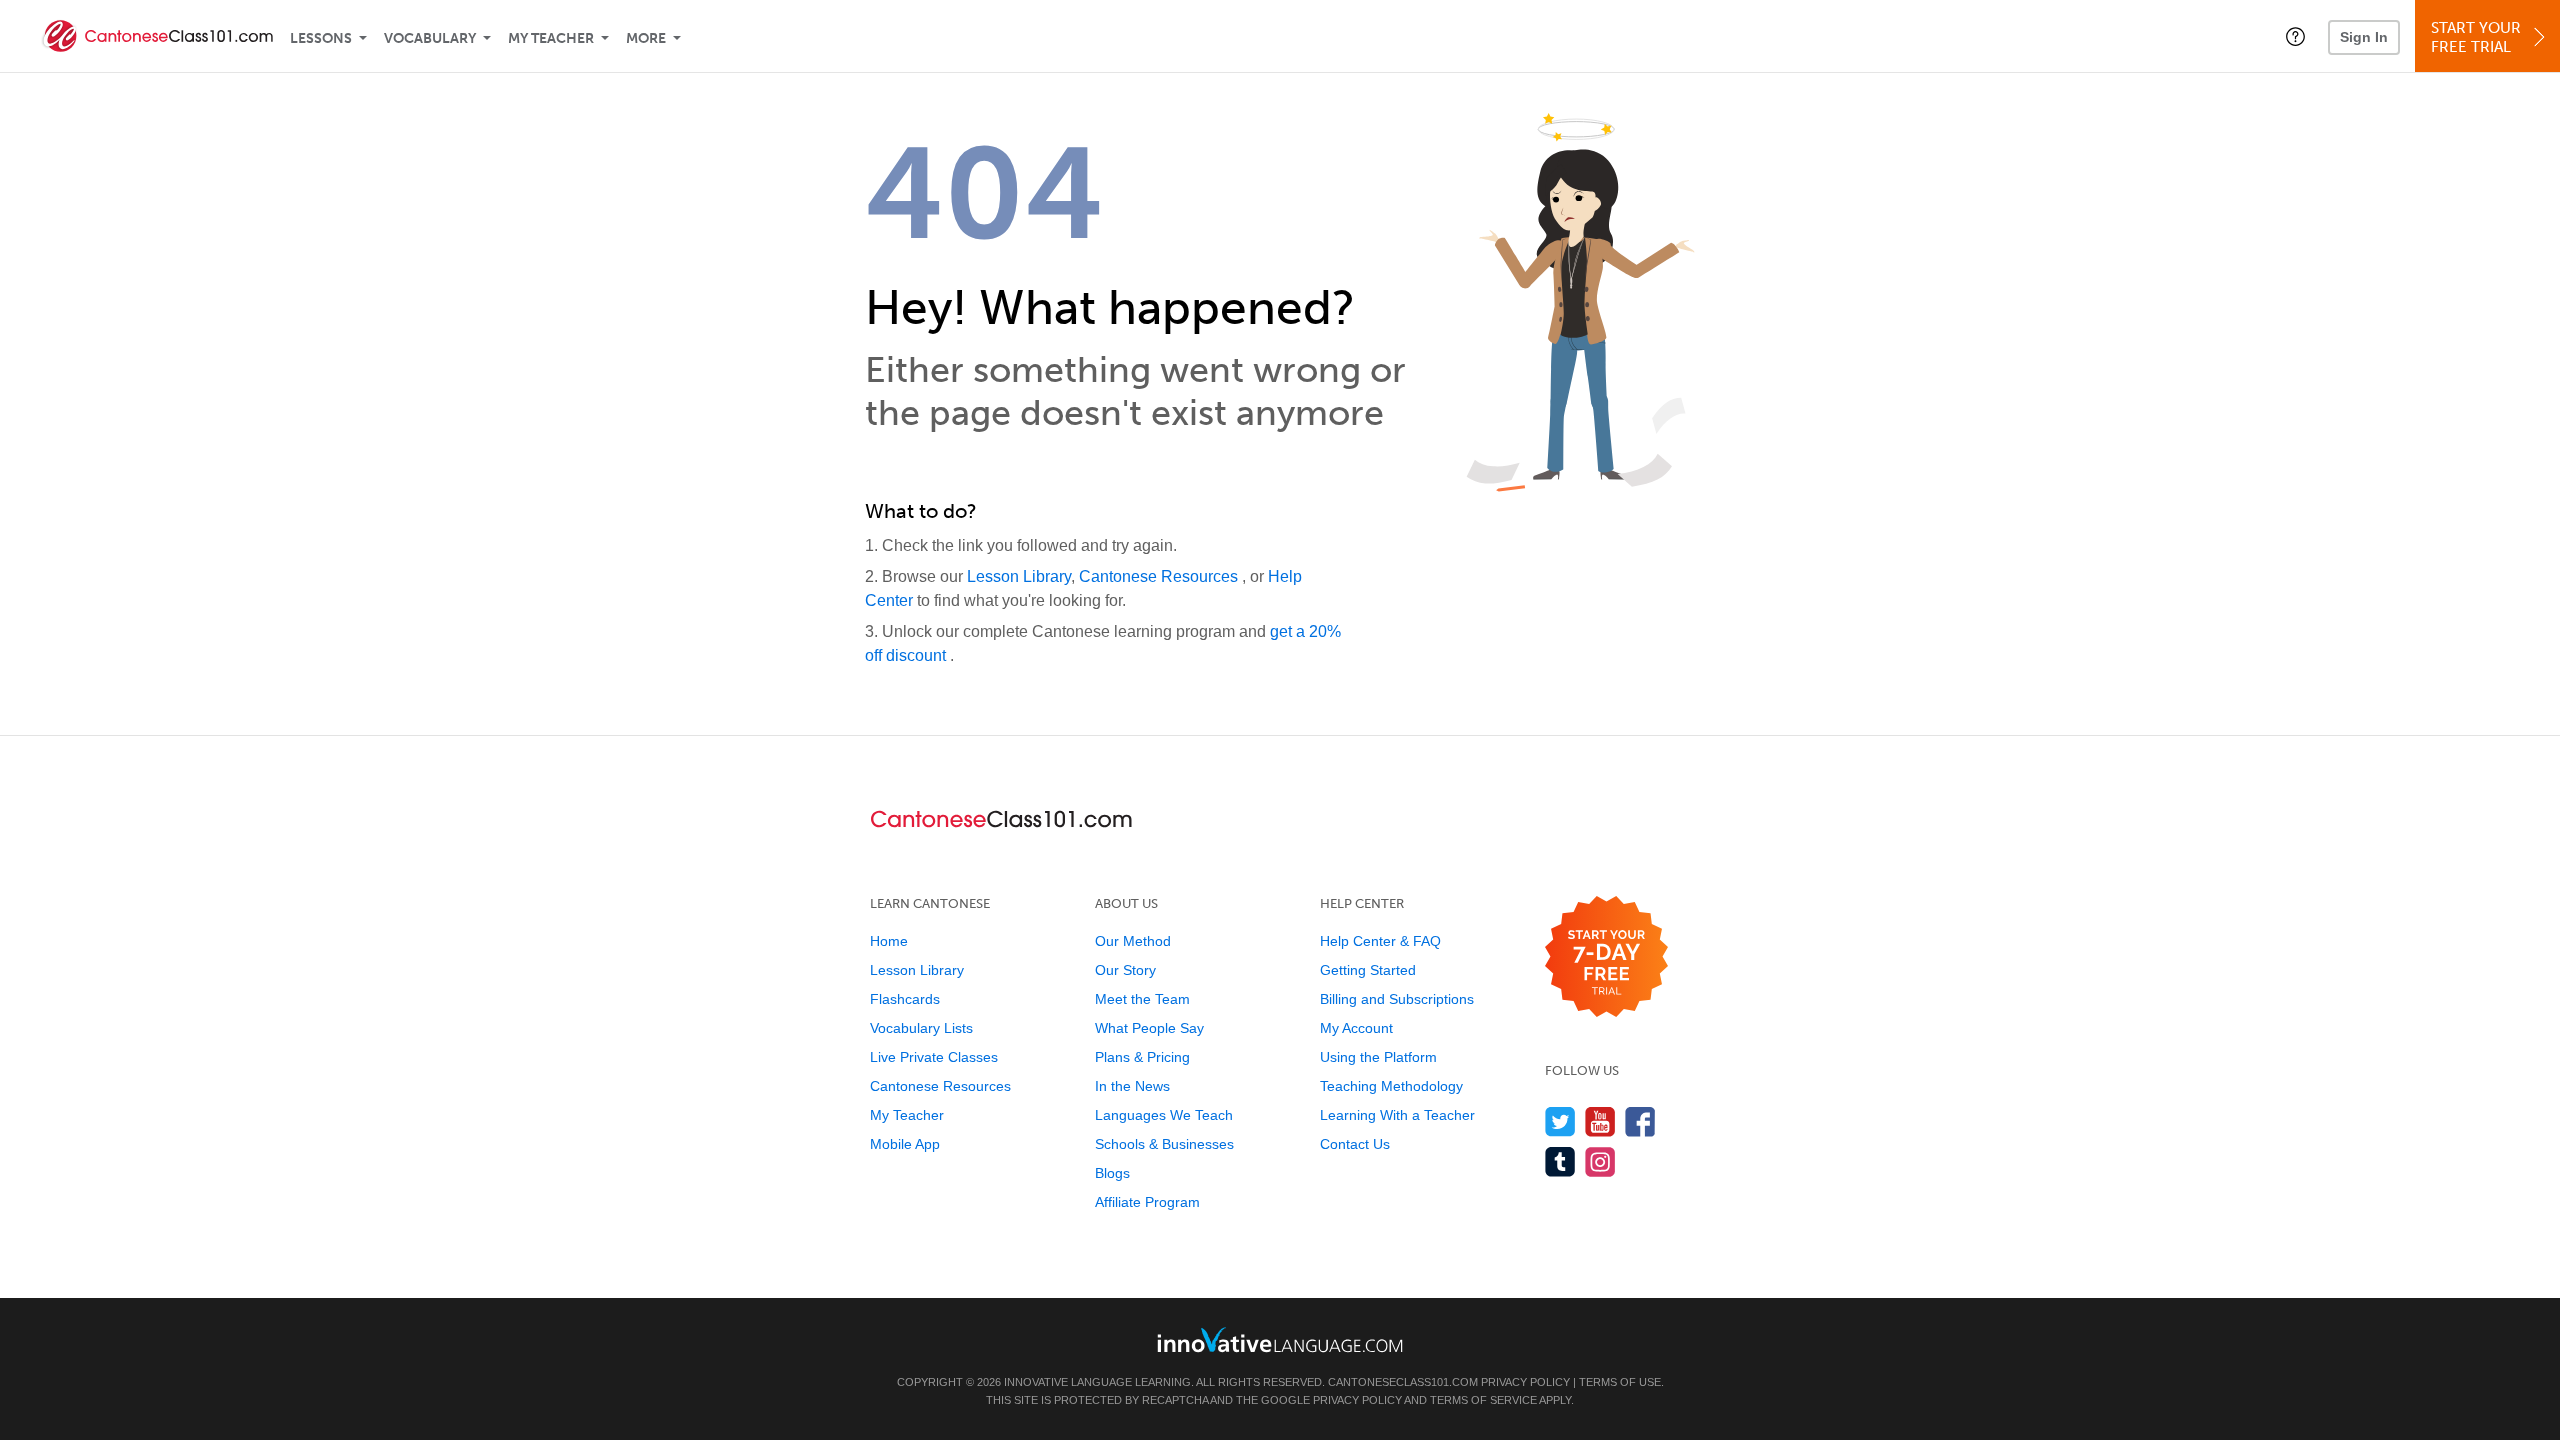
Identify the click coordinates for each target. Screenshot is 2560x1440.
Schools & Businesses (1164, 1144)
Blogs (1112, 1173)
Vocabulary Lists (921, 1028)
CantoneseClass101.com (1403, 1382)
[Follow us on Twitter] (1560, 1121)
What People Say (1149, 1028)
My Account (1356, 1028)
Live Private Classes (934, 1057)
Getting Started (1368, 970)
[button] (2295, 36)
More (646, 38)
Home (889, 941)
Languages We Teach (1164, 1115)
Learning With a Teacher (1397, 1115)
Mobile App (905, 1144)
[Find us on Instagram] (1600, 1161)
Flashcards (905, 999)
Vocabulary (430, 38)
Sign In (2364, 37)
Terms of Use (1620, 1382)
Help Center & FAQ (1380, 941)
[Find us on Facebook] (1640, 1121)
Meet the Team (1142, 999)
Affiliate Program (1147, 1202)
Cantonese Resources (1160, 576)
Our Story (1125, 970)
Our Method (1133, 941)
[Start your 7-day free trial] (1606, 957)
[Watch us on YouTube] (1600, 1121)
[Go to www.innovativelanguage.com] (1280, 1339)
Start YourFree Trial (2476, 37)
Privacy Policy (1525, 1382)
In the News (1132, 1086)
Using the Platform (1378, 1057)
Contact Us (1355, 1144)
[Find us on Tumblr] (1560, 1161)
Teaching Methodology (1391, 1086)
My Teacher (551, 38)
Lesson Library (1019, 576)
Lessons (321, 38)
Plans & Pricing (1142, 1057)
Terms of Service (1483, 1400)
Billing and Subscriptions (1397, 999)
